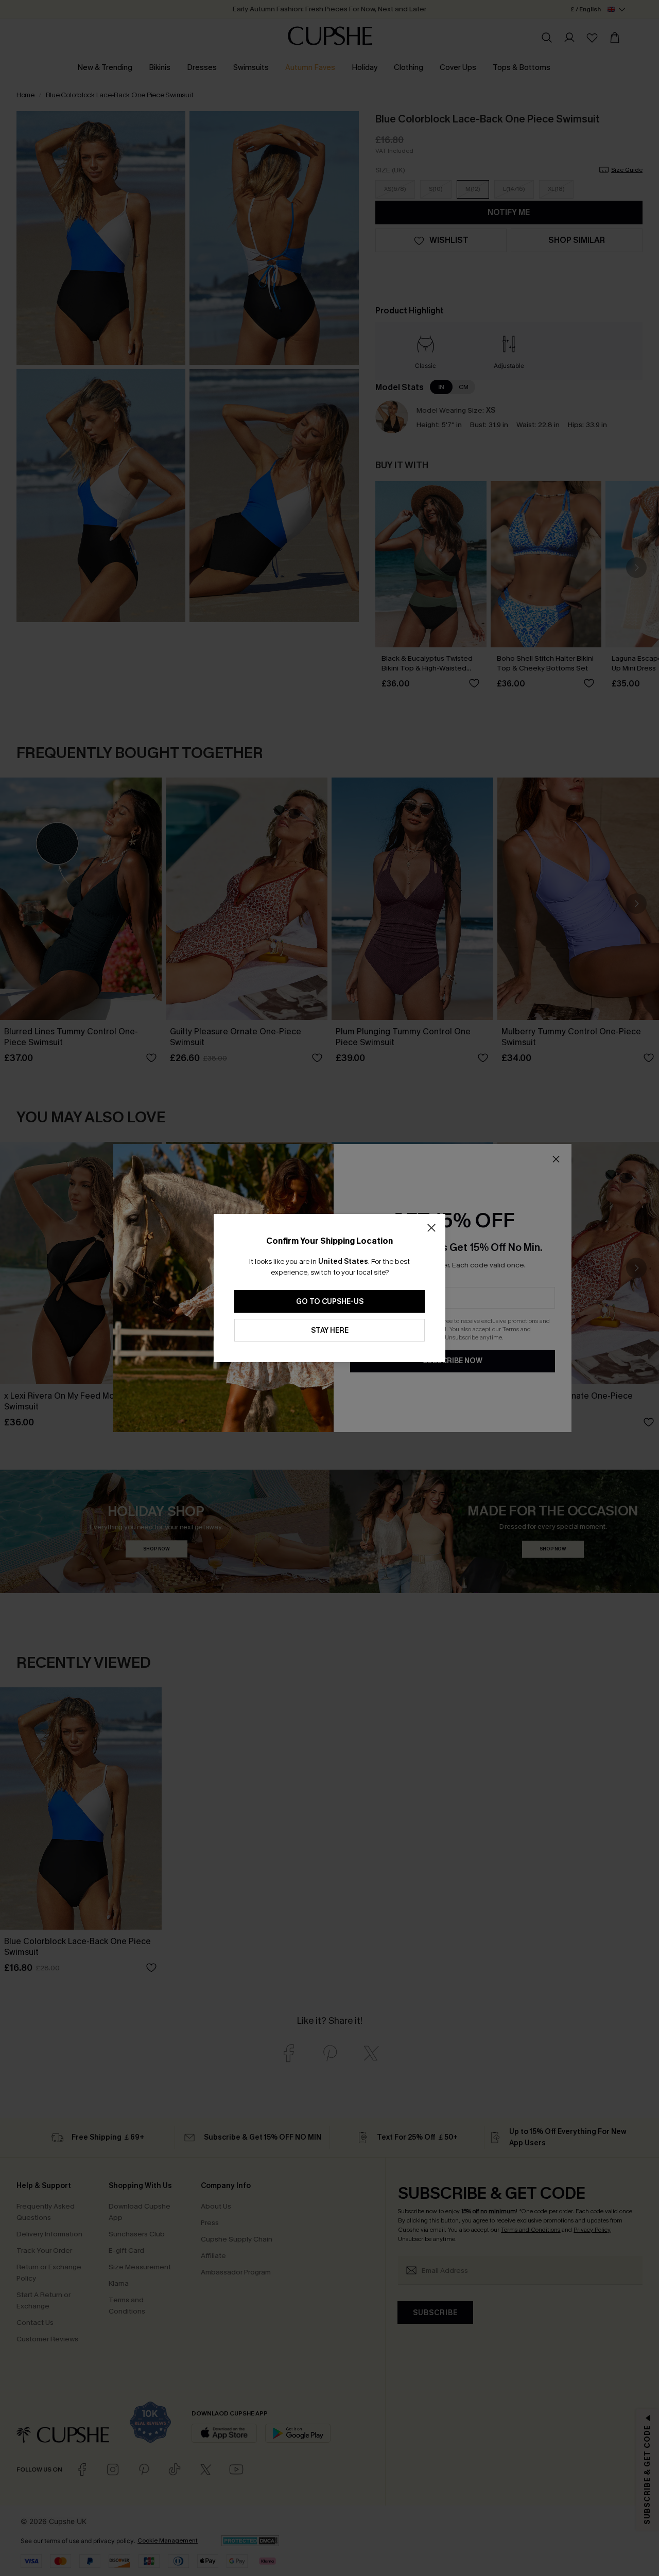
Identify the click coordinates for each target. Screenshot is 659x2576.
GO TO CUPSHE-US (330, 1302)
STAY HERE (330, 1330)
